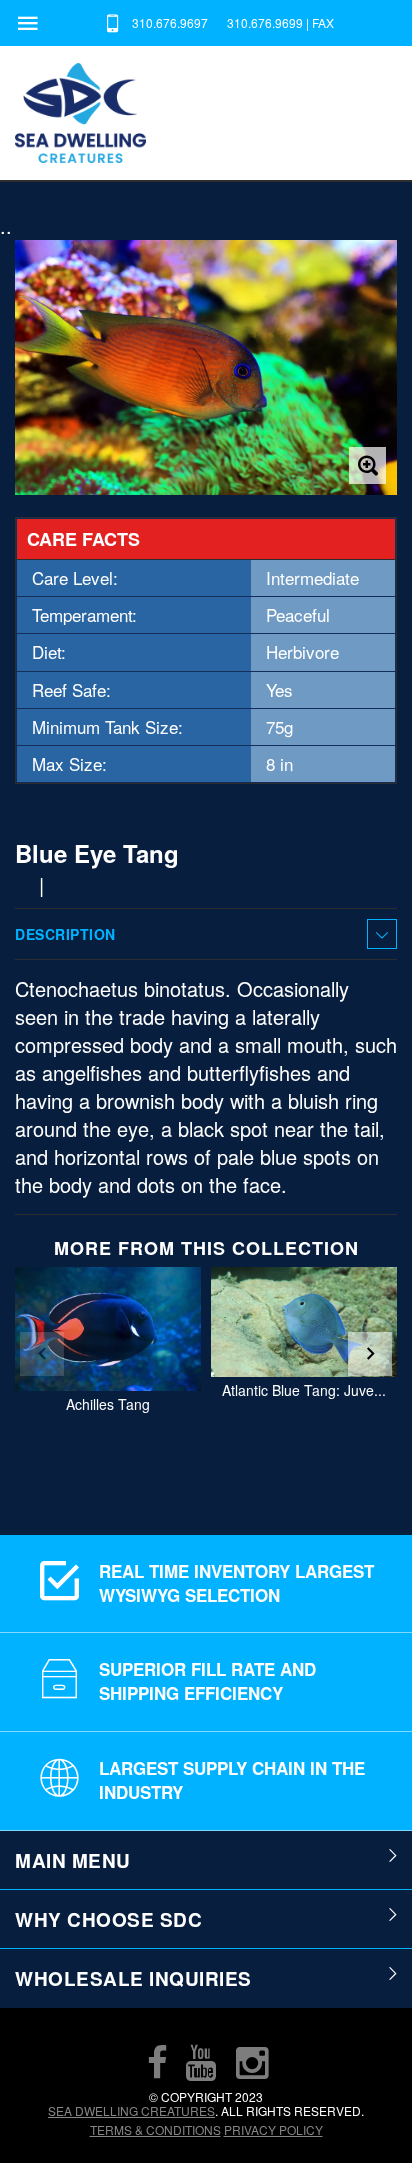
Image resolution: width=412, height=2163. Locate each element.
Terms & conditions (155, 2129)
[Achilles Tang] (108, 1329)
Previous (42, 1354)
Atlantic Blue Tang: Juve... (304, 1391)
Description (65, 934)
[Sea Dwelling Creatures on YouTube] (201, 2062)
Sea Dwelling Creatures (131, 2110)
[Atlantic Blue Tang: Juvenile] (304, 1322)
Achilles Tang (108, 1405)
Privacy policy (273, 2129)
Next (370, 1354)
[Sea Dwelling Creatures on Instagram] (252, 2062)
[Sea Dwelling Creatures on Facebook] (157, 2062)
